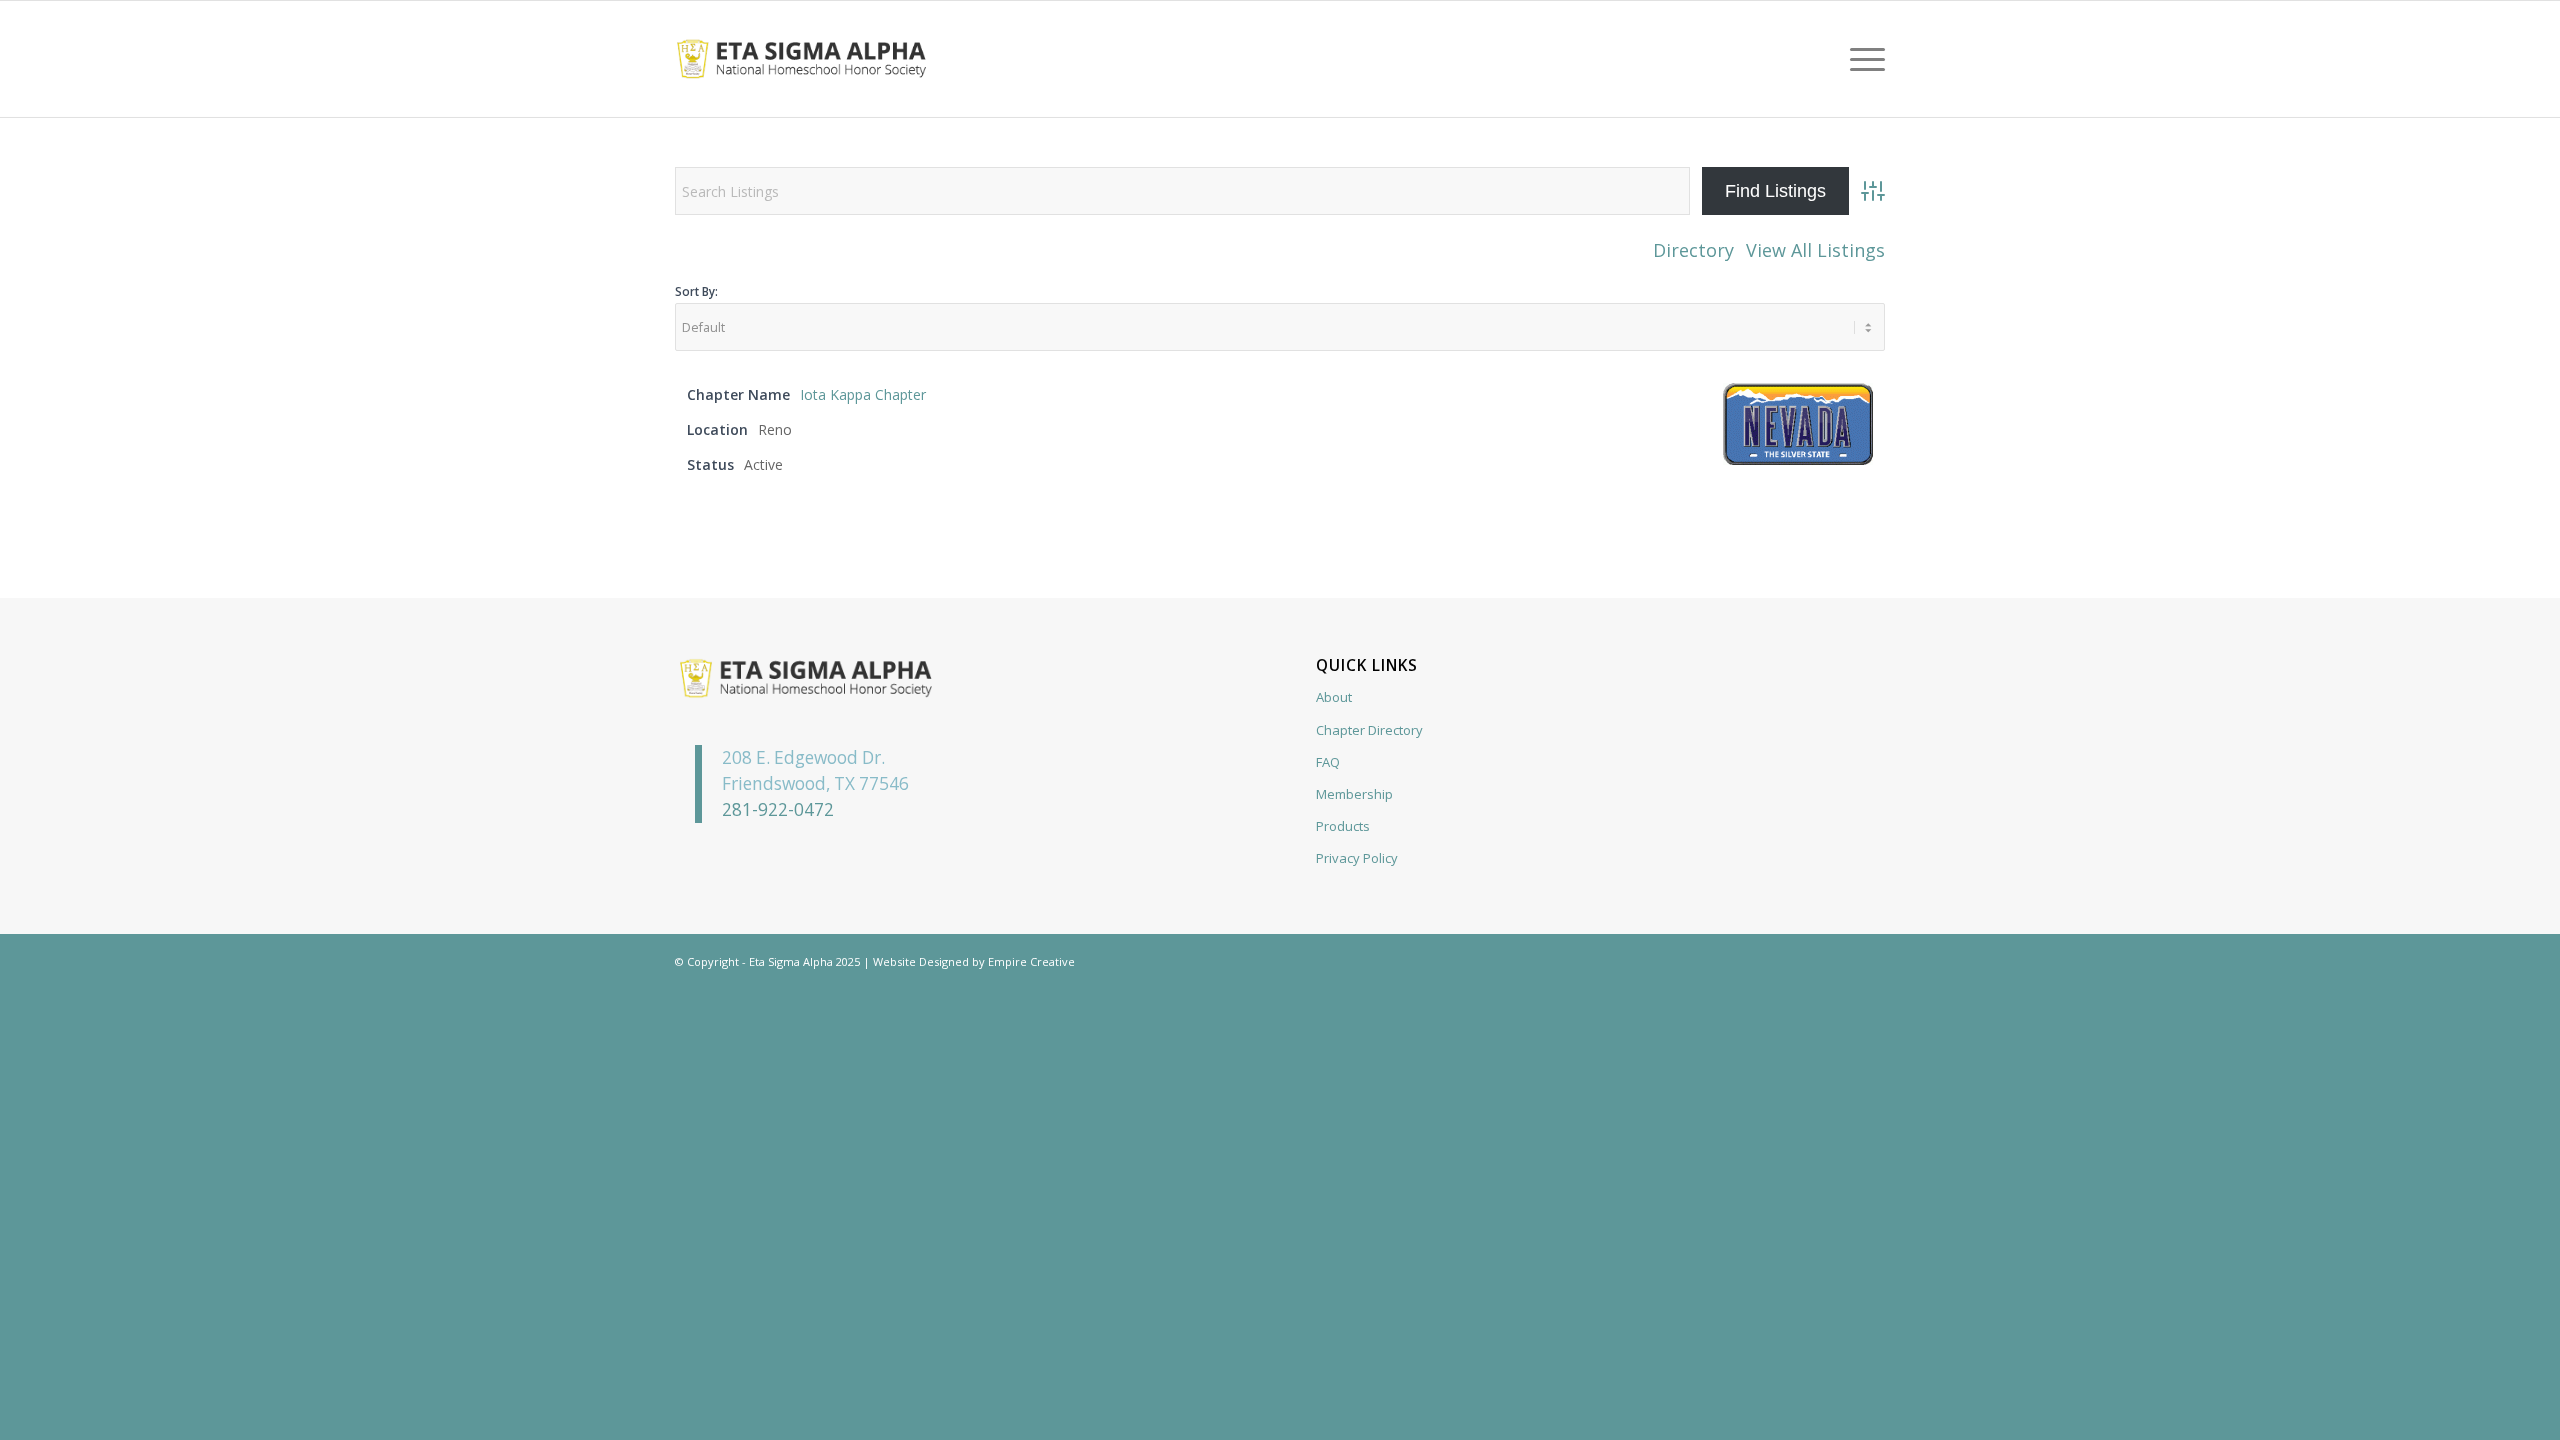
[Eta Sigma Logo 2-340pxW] (801, 59)
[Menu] (1861, 59)
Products (1343, 826)
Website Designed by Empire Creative (974, 961)
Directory (1693, 250)
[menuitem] (1861, 59)
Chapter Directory (1369, 730)
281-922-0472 (778, 809)
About (1334, 697)
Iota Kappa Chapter (863, 394)
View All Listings (1815, 250)
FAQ (1328, 762)
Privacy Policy (1357, 858)
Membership (1354, 794)
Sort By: (696, 291)
